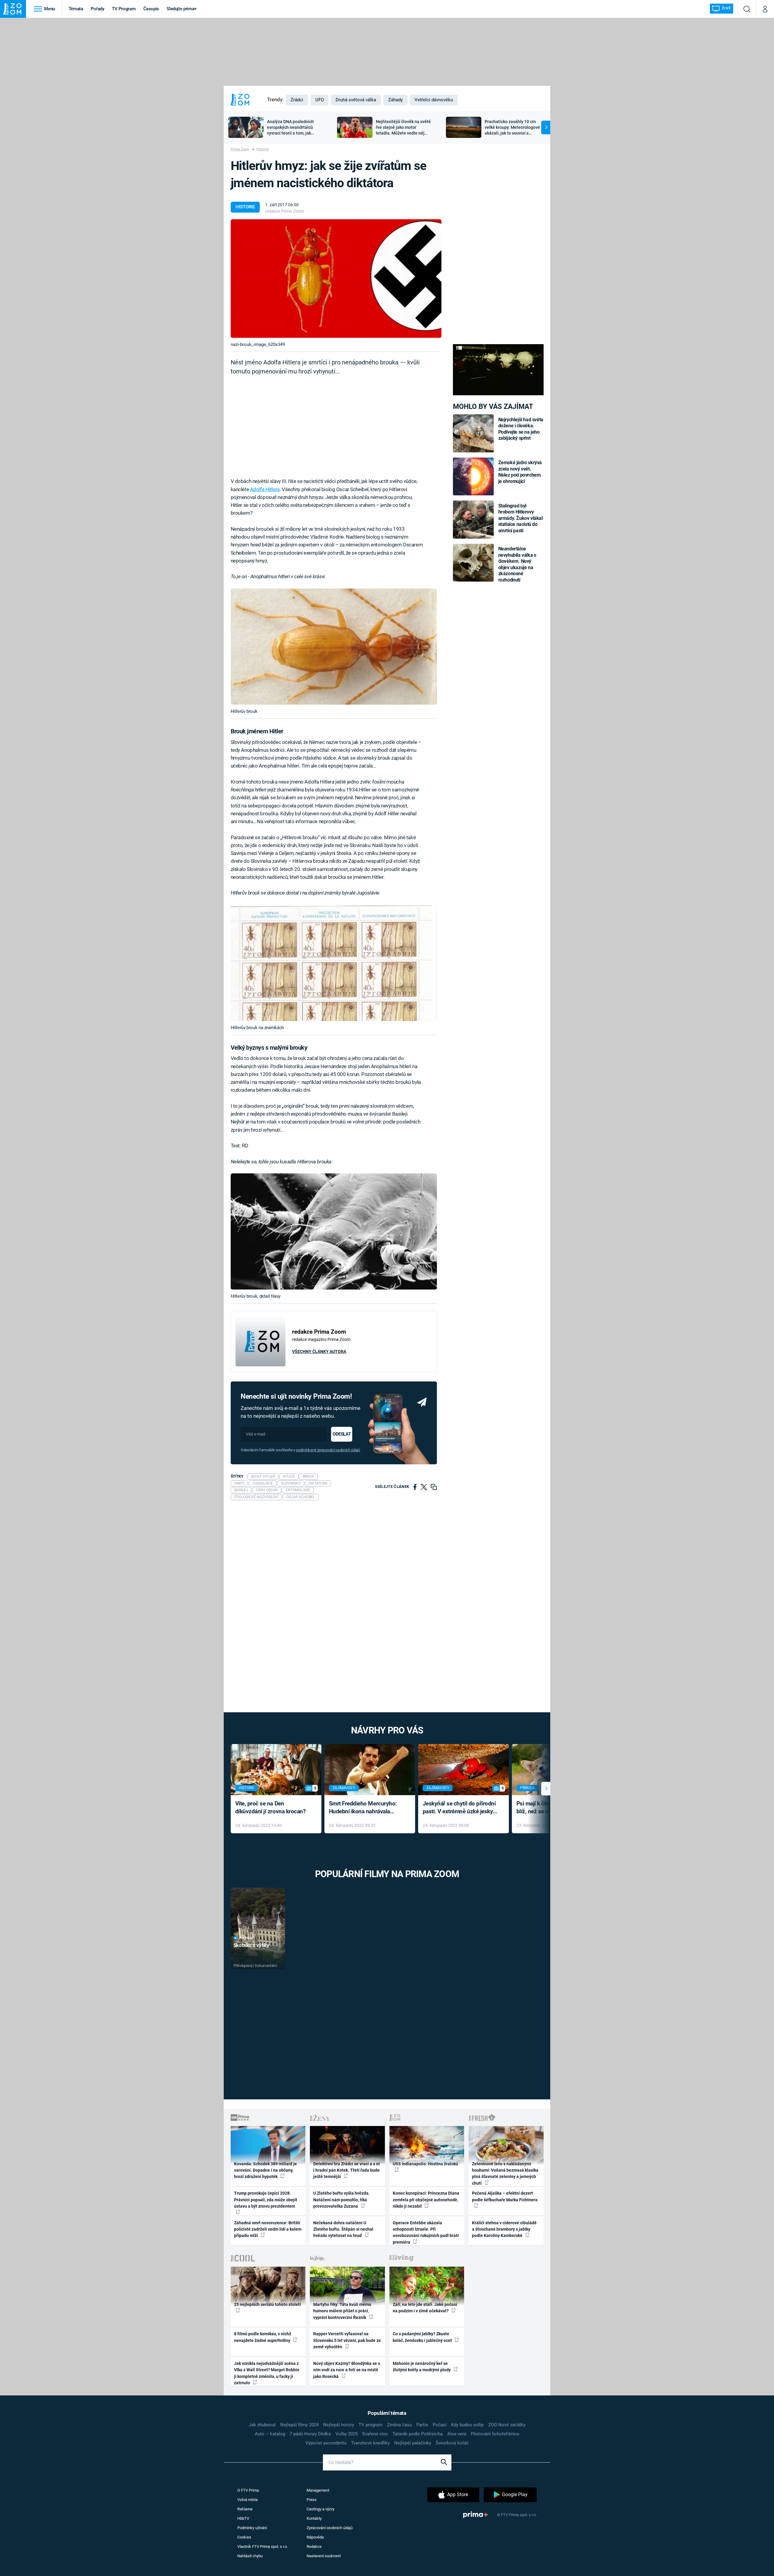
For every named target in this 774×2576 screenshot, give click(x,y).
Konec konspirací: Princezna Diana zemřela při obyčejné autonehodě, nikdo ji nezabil (426, 2200)
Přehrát (246, 1938)
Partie (422, 2425)
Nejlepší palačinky (413, 2443)
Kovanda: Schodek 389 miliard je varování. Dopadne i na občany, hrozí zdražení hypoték (265, 2170)
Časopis (151, 9)
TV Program (124, 9)
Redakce (314, 2547)
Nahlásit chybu (250, 2556)
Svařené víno (375, 2434)
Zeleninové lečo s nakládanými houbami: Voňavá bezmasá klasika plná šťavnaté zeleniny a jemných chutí (505, 2173)
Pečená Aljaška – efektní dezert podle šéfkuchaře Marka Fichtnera (505, 2196)
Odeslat (342, 1434)
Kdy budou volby (467, 2425)
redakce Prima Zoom (285, 211)
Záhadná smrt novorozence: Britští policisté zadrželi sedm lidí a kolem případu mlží (268, 2229)
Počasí (440, 2425)
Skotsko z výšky (251, 1945)
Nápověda (315, 2537)
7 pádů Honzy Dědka (310, 2434)
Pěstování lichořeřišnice (495, 2434)
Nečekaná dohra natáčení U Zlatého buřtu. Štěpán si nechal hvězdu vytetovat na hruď (343, 2229)
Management (318, 2490)
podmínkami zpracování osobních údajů (328, 1450)
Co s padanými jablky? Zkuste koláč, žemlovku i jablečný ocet (423, 2337)
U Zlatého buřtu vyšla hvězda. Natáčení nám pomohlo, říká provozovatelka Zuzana (341, 2200)
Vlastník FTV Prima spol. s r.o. (263, 2547)
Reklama (245, 2509)
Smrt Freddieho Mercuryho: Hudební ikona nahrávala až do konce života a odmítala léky (365, 1808)
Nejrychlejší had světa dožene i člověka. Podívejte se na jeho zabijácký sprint (521, 429)
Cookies (244, 2537)
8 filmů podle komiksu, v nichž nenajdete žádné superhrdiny (263, 2337)
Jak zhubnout (262, 2425)
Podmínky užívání (252, 2528)
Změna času (399, 2425)
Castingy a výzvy (320, 2509)
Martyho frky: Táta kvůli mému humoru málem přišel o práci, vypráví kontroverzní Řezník (342, 2311)
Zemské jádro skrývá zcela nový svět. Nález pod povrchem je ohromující (520, 472)
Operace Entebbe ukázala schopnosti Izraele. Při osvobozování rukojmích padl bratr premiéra (426, 2232)
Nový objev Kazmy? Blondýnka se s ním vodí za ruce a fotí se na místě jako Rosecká (347, 2370)
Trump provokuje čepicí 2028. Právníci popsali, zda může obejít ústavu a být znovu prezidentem (266, 2200)
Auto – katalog (270, 2434)
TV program (371, 2425)
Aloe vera (457, 2434)
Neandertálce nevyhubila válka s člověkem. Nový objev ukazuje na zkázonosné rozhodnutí (517, 564)
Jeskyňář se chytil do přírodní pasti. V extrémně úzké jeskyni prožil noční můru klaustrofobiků (460, 1808)
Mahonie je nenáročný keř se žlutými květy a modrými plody (422, 2367)
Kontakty (314, 2518)
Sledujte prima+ (182, 9)
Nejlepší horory (339, 2425)
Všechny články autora (319, 1352)
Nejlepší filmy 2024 (299, 2425)
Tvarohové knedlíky (370, 2443)
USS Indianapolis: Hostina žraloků (425, 2164)
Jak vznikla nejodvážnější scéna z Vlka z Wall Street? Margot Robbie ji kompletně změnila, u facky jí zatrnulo (267, 2373)
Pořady (98, 9)
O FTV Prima (248, 2490)
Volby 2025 (346, 2434)
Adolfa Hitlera (265, 489)
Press (312, 2500)
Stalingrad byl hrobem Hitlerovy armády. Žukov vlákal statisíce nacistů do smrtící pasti (520, 518)
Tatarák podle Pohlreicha (418, 2434)
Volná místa (247, 2500)
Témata (76, 9)
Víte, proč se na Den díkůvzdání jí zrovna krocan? (270, 1808)
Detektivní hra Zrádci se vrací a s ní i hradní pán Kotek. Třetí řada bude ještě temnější (346, 2170)
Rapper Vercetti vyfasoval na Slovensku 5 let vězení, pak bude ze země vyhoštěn (347, 2340)
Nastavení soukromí (324, 2556)
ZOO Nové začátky (507, 2425)
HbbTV (243, 2518)
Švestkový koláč (452, 2443)
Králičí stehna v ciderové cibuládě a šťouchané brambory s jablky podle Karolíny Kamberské (504, 2229)
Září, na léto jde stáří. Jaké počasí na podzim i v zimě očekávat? (425, 2308)
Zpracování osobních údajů (330, 2528)
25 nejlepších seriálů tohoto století (267, 2304)
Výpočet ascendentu (326, 2443)
